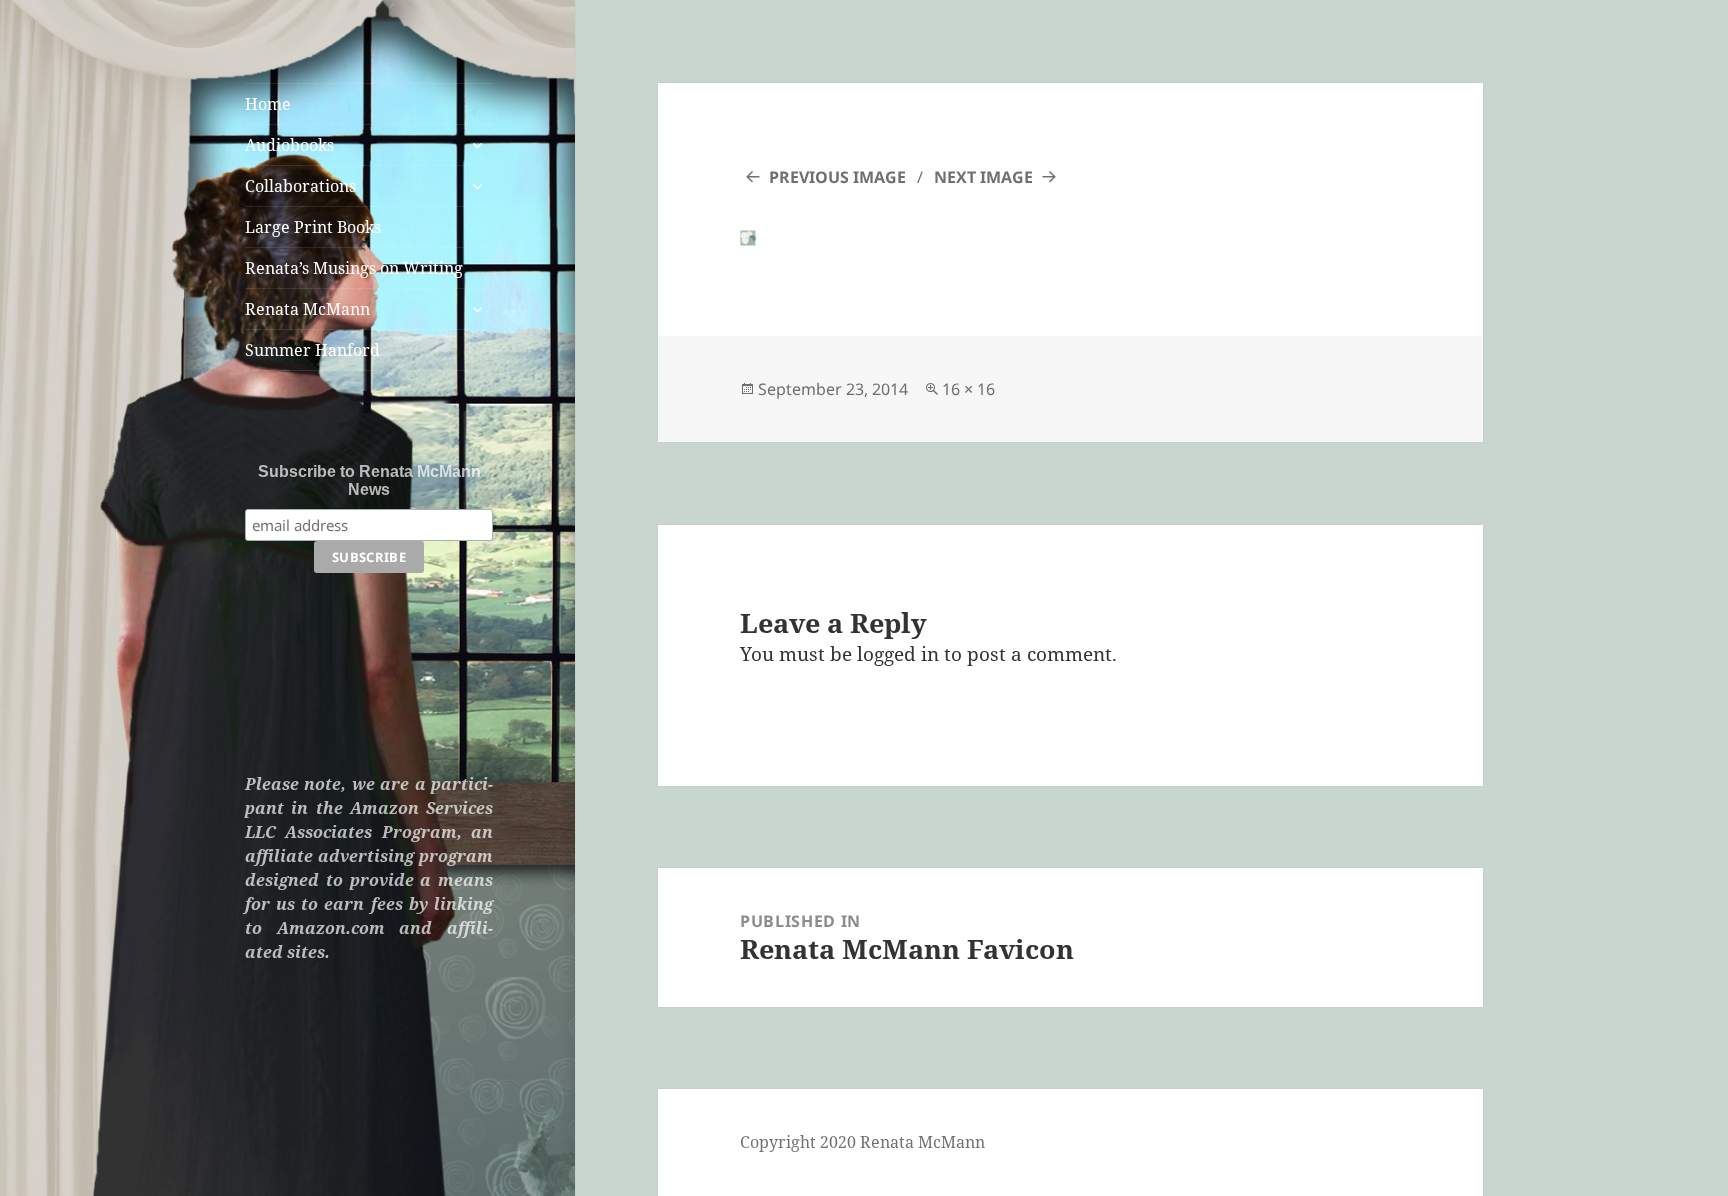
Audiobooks (289, 145)
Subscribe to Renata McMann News (369, 480)
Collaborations (300, 186)
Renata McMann (307, 309)
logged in (898, 654)
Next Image (983, 177)
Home (268, 104)
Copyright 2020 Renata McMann (862, 1142)
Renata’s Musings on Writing (354, 268)
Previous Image (837, 177)
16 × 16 (968, 389)
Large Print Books (313, 227)
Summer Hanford (312, 350)
